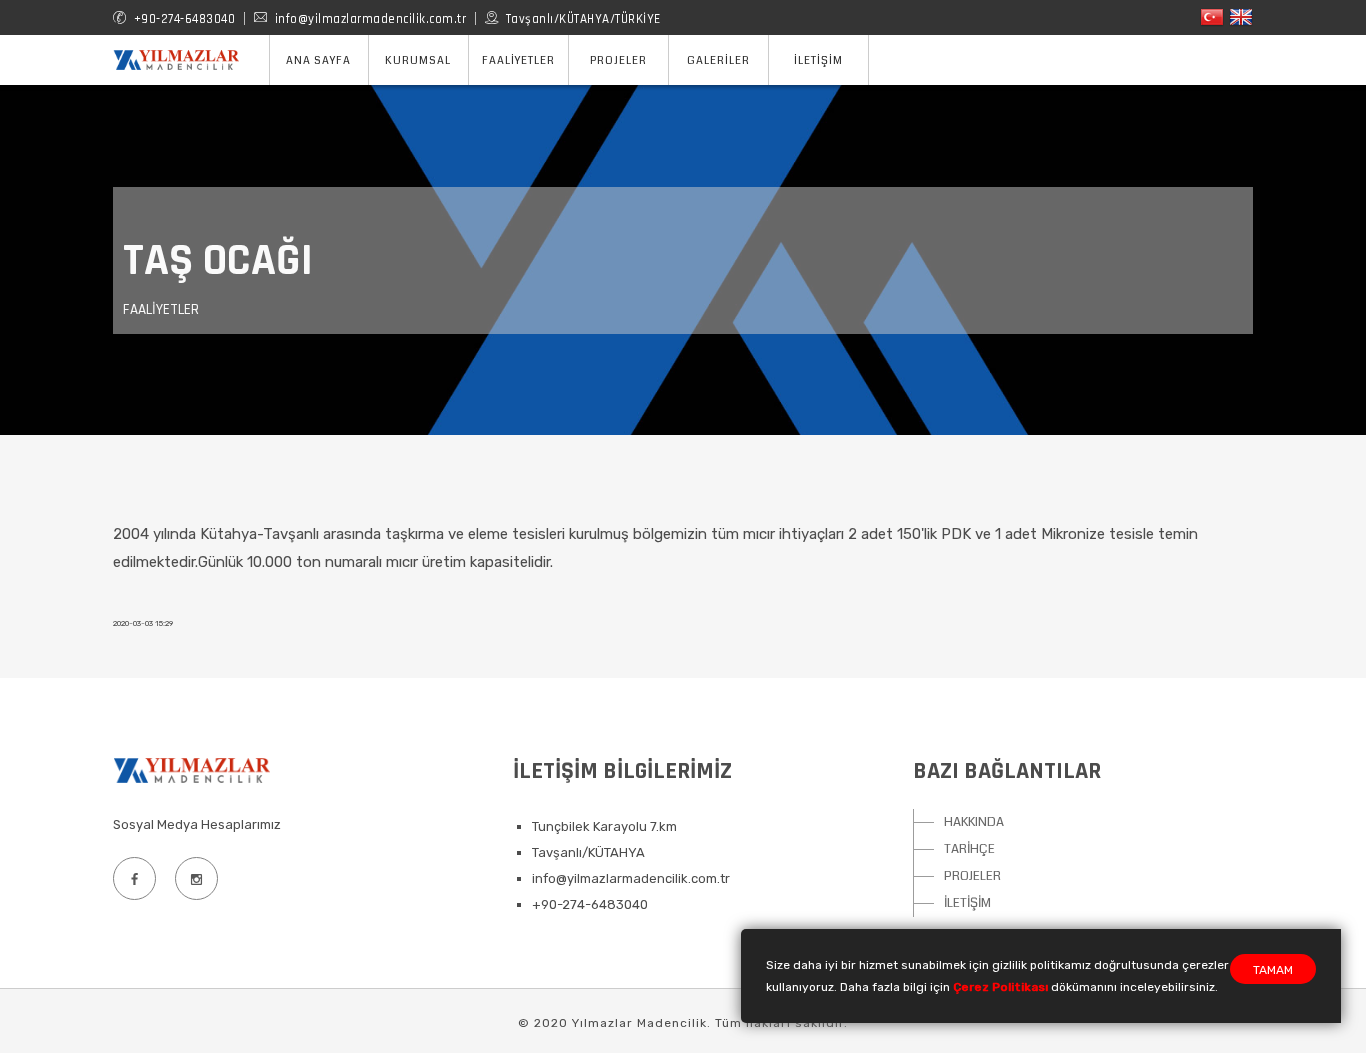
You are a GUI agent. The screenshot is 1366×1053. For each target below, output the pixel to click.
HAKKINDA (974, 822)
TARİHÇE (969, 849)
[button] (419, 60)
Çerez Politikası (1000, 987)
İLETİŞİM (967, 903)
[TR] (1212, 16)
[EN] (1241, 16)
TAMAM (1273, 970)
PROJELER (972, 876)
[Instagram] (196, 878)
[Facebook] (134, 878)
